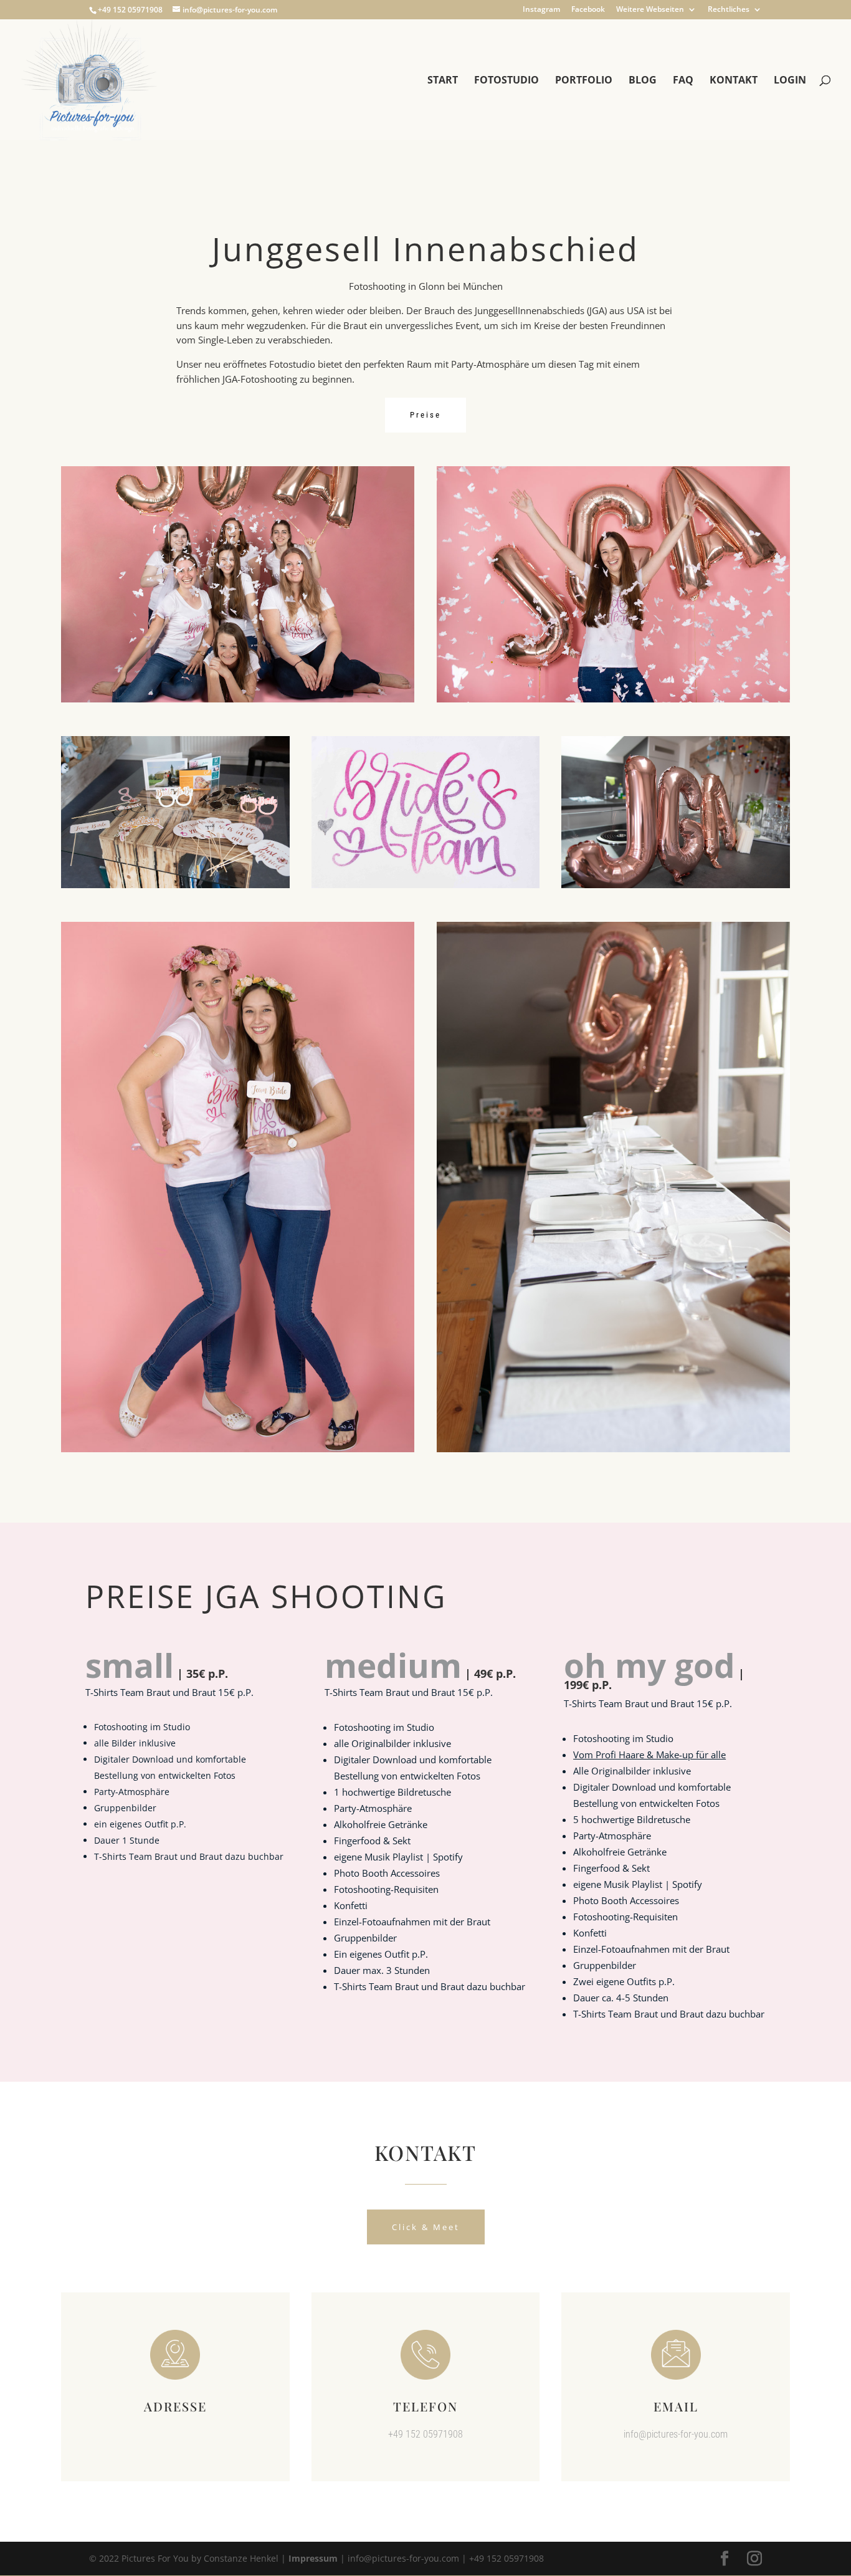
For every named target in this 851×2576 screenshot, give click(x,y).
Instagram (541, 10)
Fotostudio (506, 81)
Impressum (313, 2558)
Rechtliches (729, 10)
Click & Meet (426, 2227)
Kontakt (734, 81)
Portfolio (584, 81)
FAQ (683, 81)
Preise (425, 415)
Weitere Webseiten (650, 10)
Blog (643, 81)
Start (443, 81)
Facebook (588, 10)
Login (790, 81)
